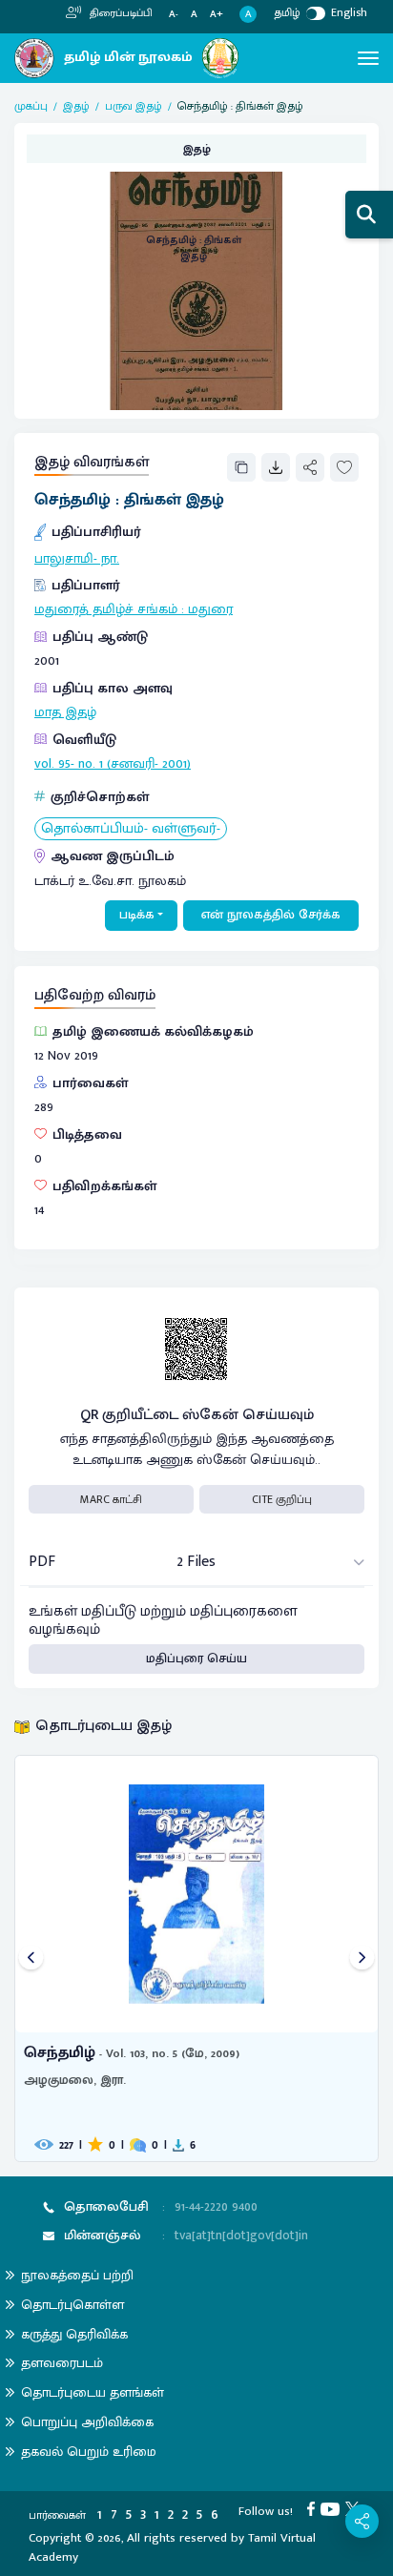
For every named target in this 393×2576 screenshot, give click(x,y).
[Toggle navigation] (368, 58)
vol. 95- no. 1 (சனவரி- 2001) (113, 764)
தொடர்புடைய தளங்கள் (93, 2392)
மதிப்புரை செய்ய (196, 1659)
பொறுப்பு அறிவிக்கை (87, 2422)
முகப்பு (31, 106)
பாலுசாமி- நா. (77, 559)
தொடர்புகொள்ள (72, 2305)
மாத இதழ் (65, 712)
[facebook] (314, 2508)
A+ (217, 15)
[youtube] (333, 2508)
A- (174, 15)
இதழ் (76, 106)
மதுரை (210, 609)
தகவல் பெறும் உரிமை (89, 2452)
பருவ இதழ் (134, 106)
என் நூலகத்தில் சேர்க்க (271, 915)
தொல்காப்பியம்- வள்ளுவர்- (131, 829)
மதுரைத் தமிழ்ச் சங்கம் (106, 609)
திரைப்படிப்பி (120, 13)
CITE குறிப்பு (282, 1499)
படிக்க (137, 915)
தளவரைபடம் (62, 2363)
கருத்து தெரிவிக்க (74, 2334)
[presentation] (31, 1958)
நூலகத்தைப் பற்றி (77, 2275)
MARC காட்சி (111, 1499)
